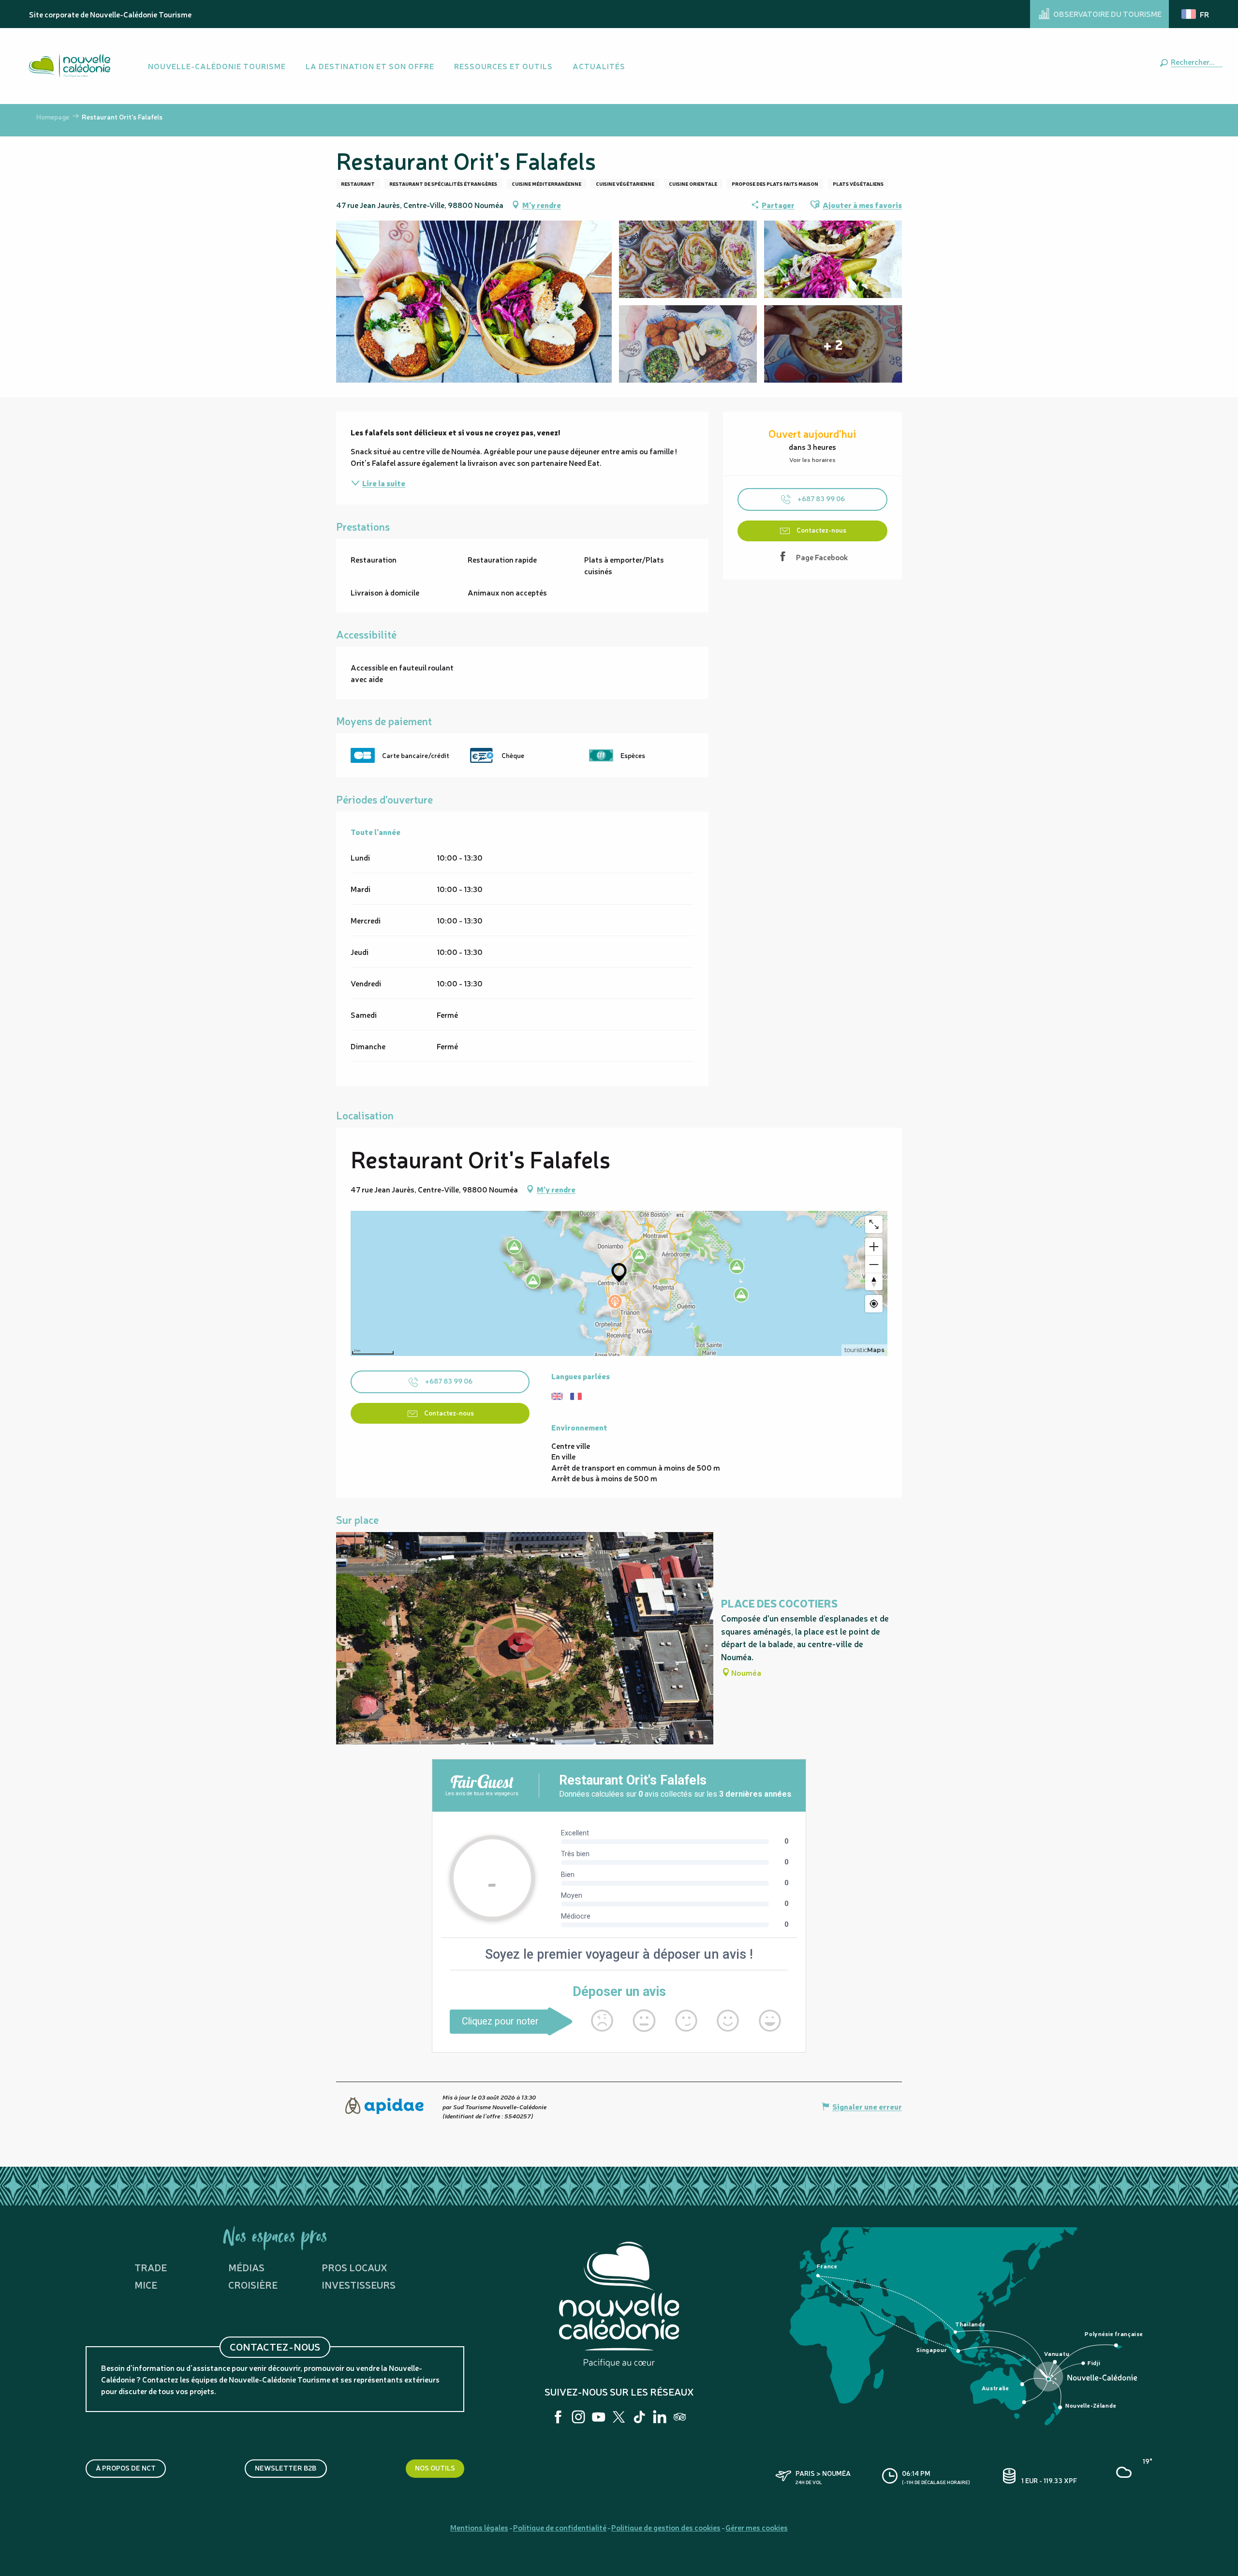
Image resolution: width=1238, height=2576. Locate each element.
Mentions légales (479, 2527)
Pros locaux (354, 2267)
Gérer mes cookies (757, 2527)
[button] (1195, 61)
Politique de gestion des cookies (666, 2527)
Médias (246, 2267)
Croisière (253, 2285)
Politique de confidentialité (560, 2527)
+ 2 (833, 344)
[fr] (1196, 14)
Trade (151, 2267)
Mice (146, 2285)
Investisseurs (359, 2285)
